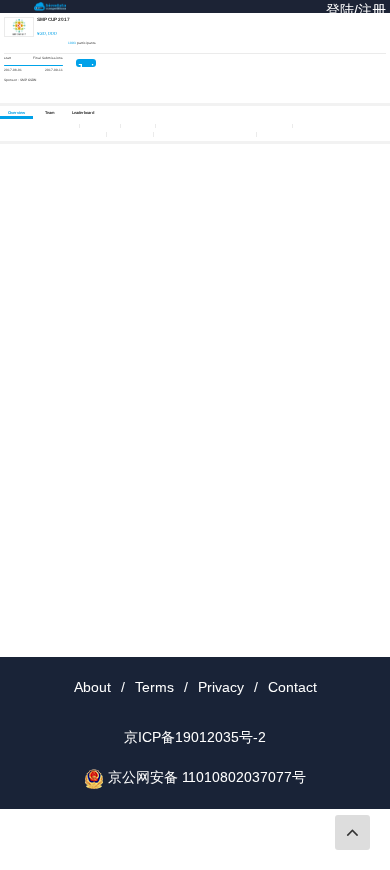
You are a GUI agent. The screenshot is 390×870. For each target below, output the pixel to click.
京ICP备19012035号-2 (195, 737)
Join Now (86, 64)
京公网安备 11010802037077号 (207, 777)
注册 (372, 10)
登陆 (340, 10)
